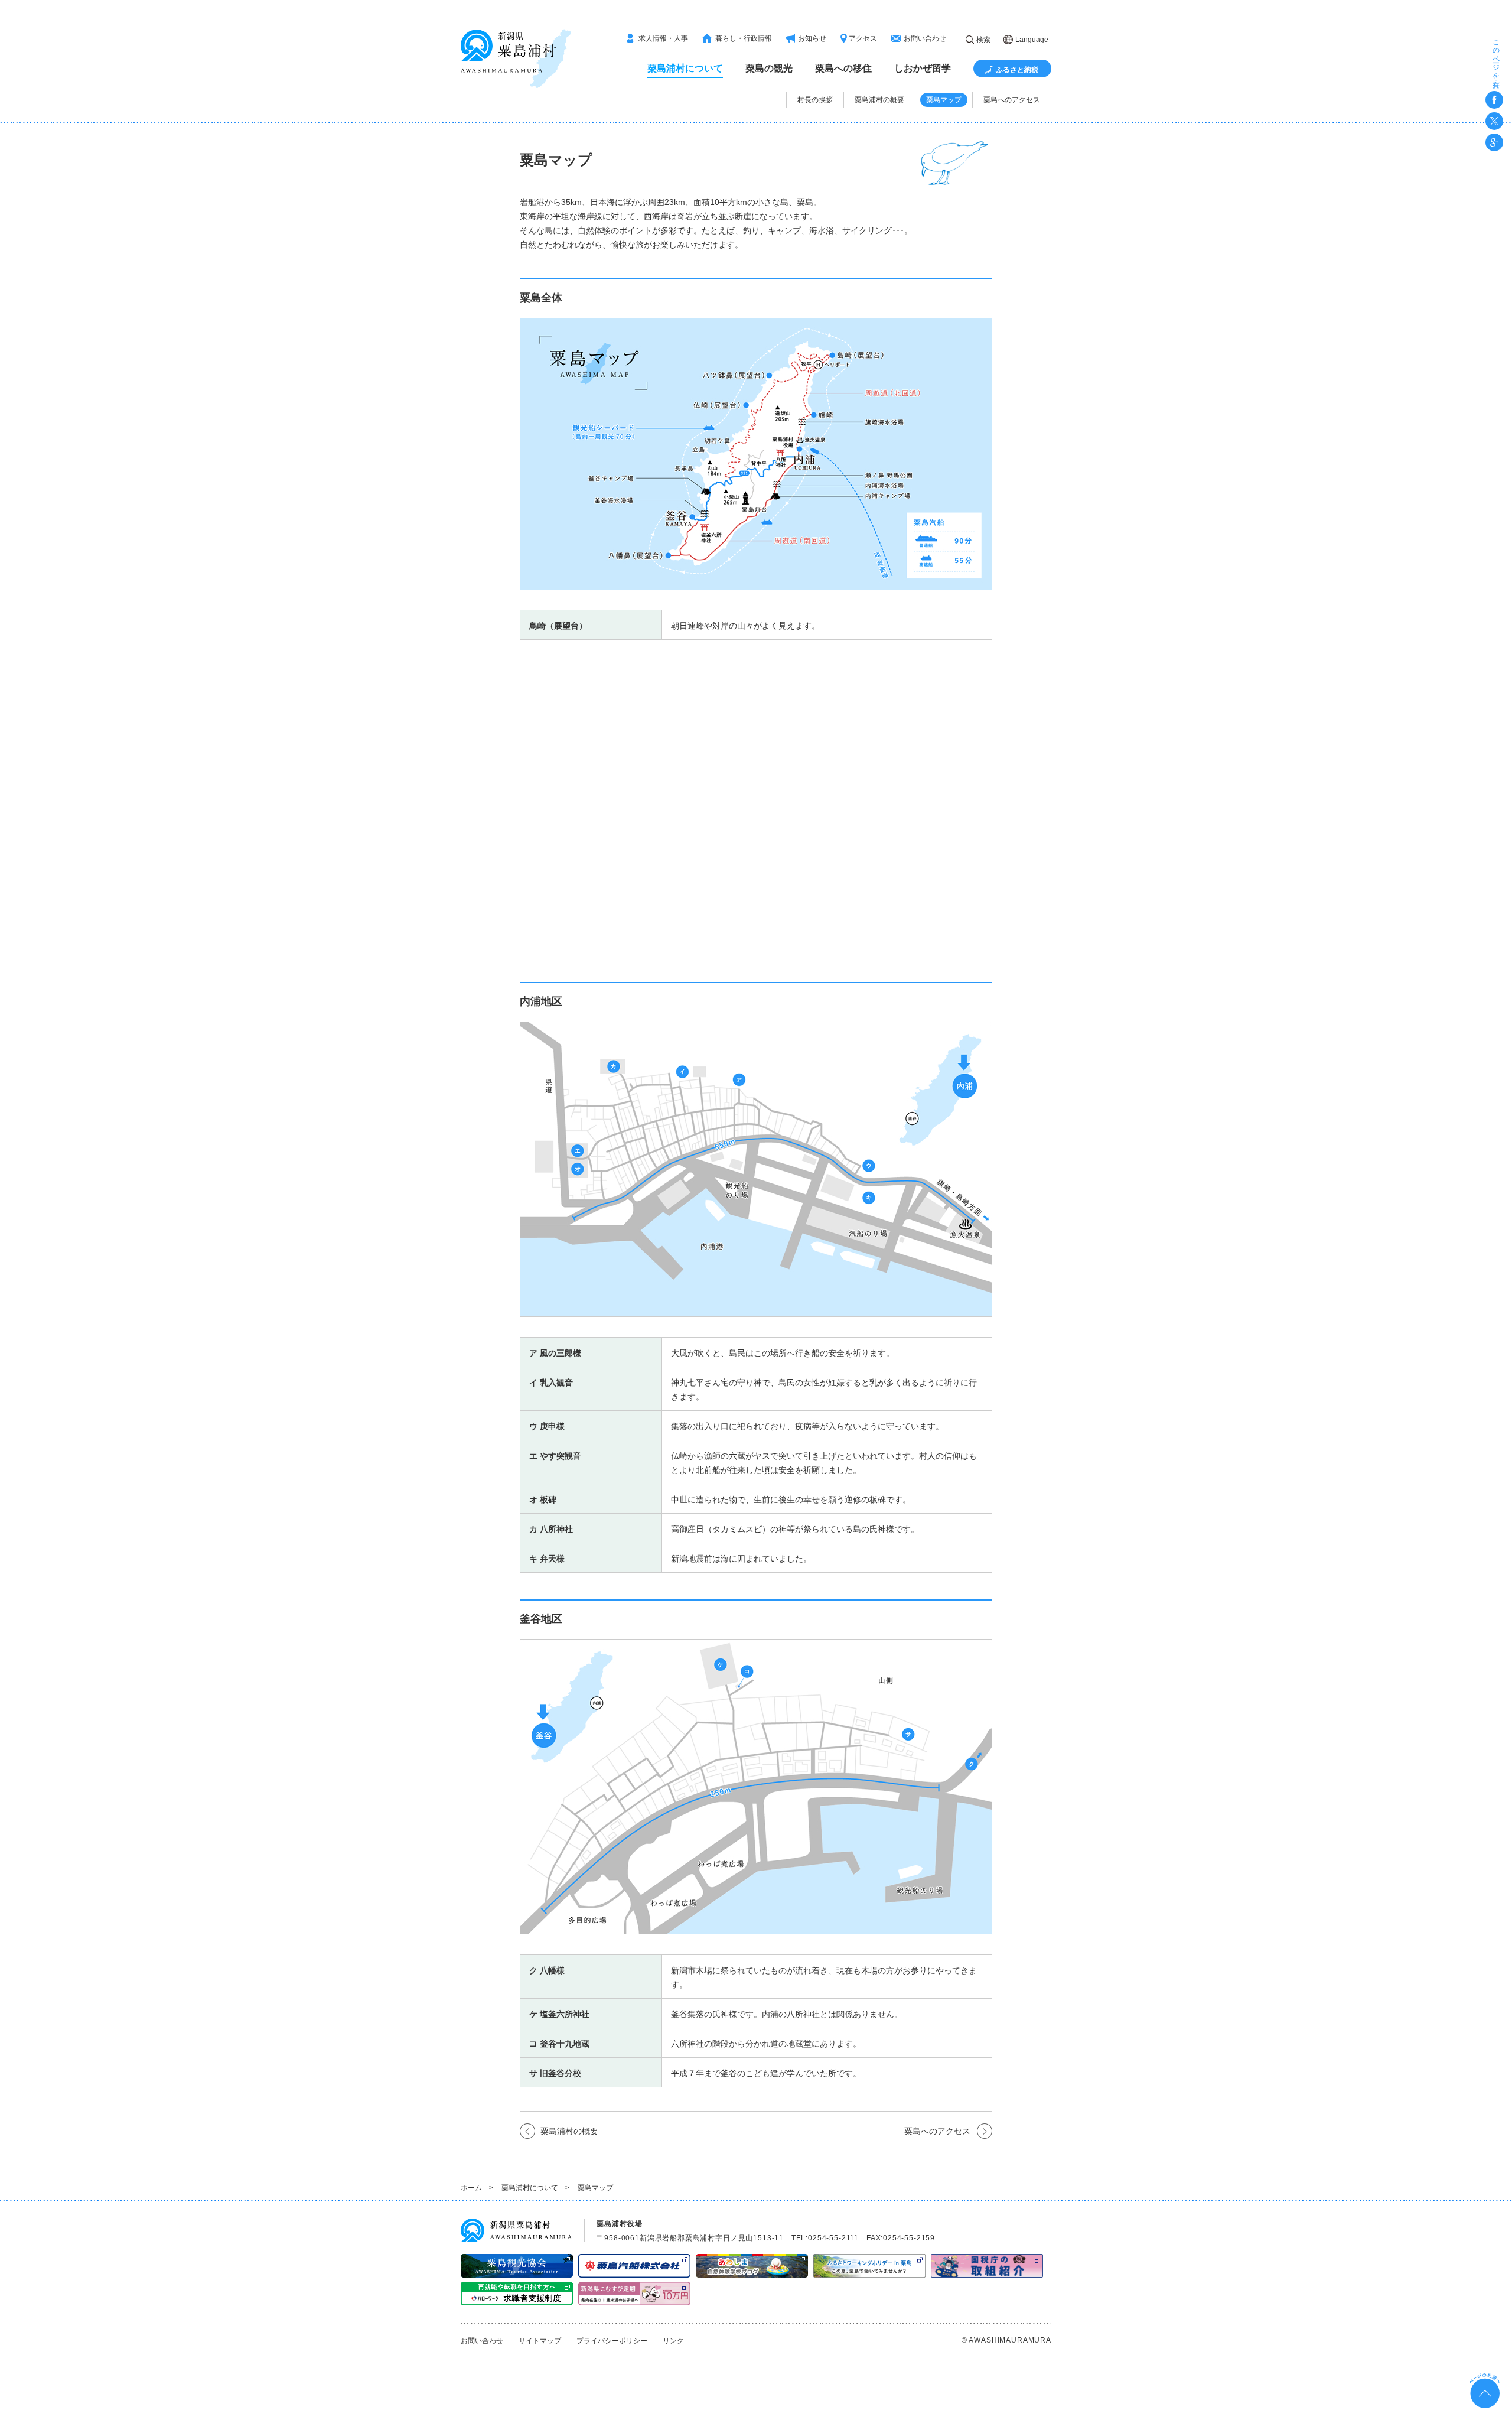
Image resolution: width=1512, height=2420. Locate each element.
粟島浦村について (530, 2188)
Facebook (1494, 100)
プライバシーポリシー (612, 2341)
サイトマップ (540, 2341)
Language (1032, 40)
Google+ (1494, 142)
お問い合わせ (482, 2341)
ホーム (471, 2188)
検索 (983, 40)
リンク (673, 2341)
